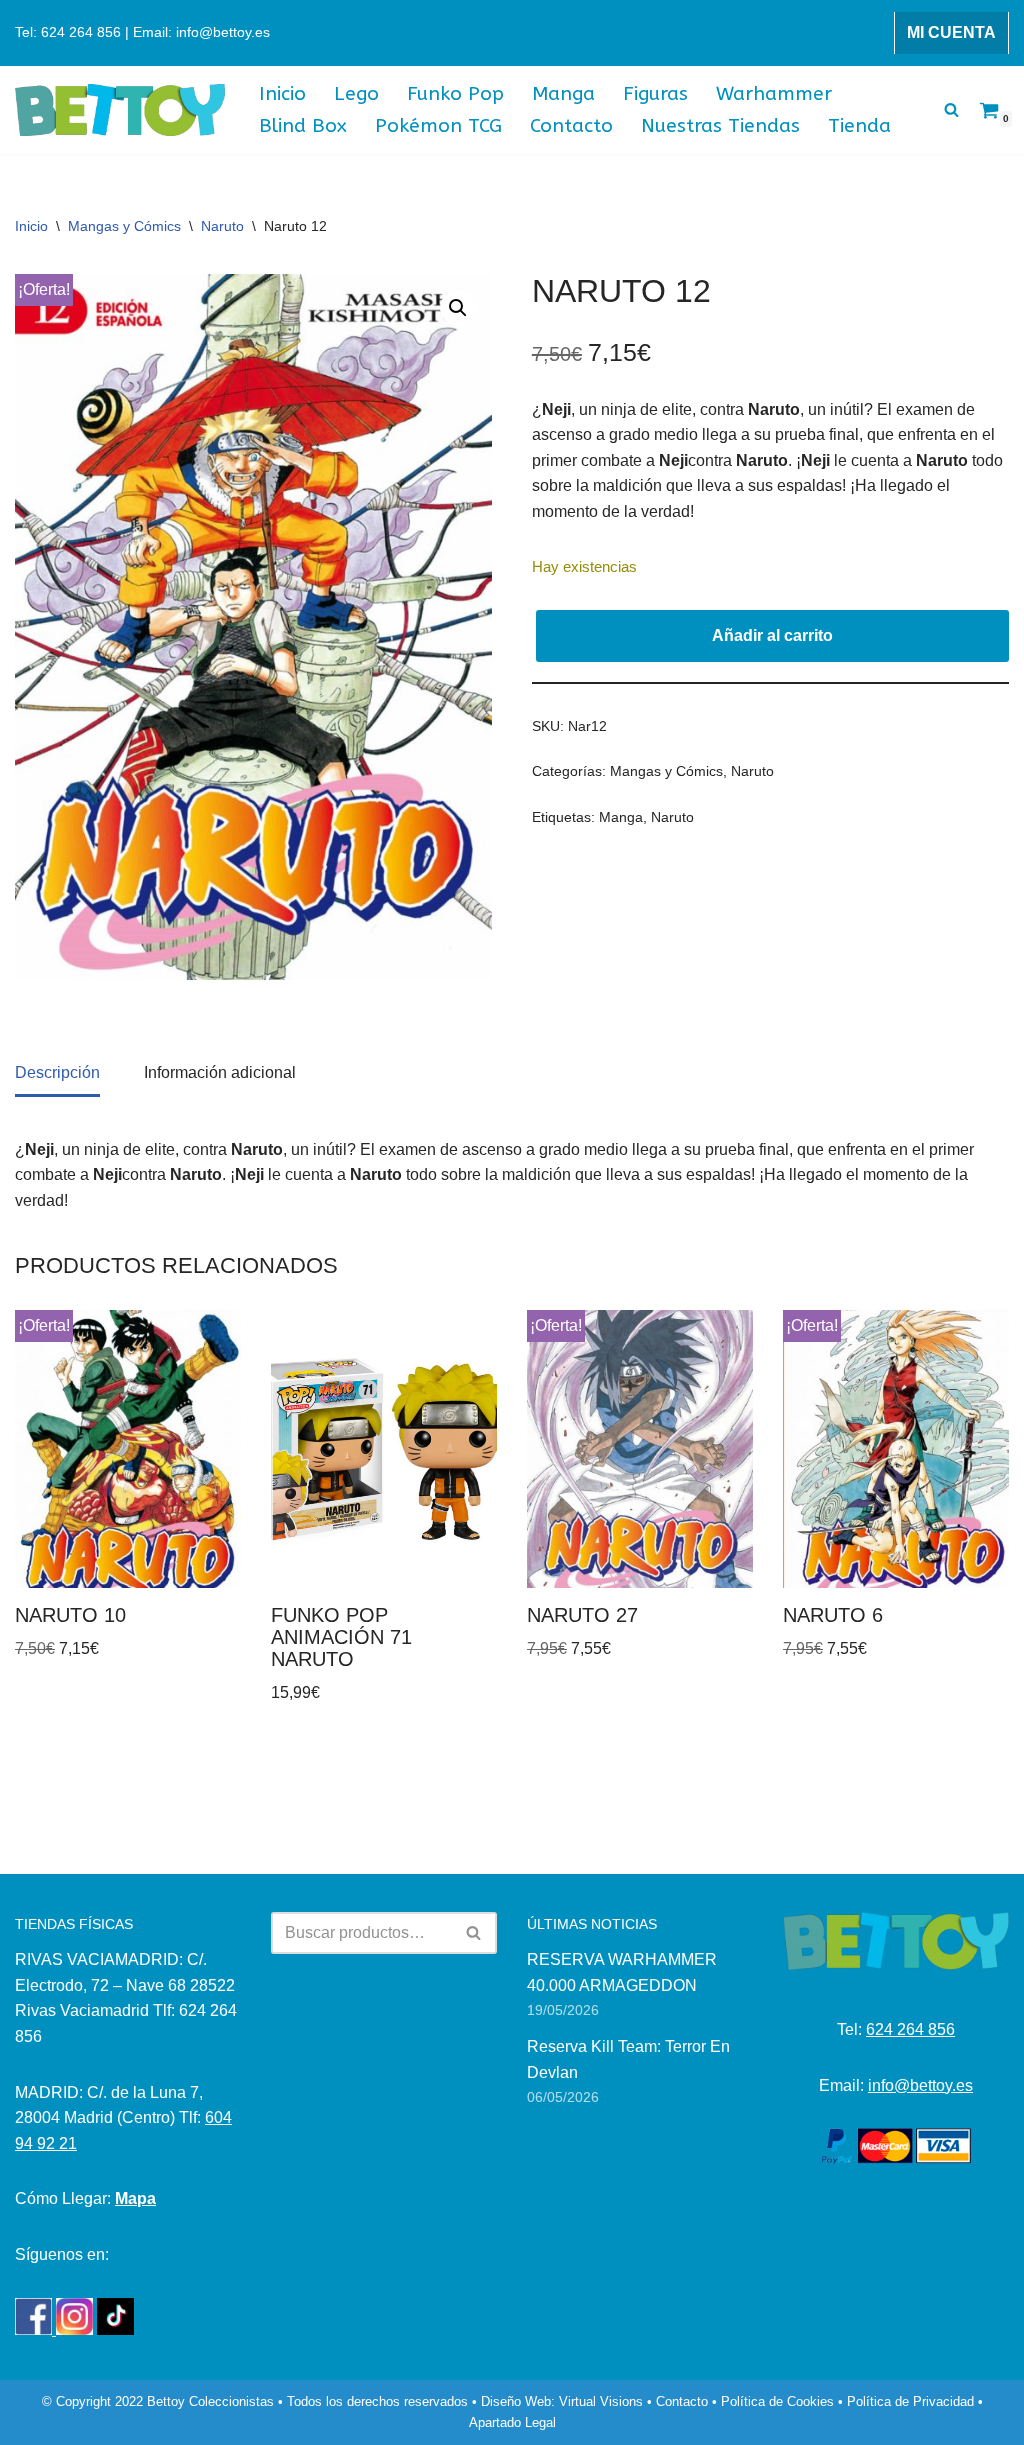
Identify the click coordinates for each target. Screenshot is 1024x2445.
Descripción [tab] (57, 1072)
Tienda (859, 125)
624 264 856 (910, 2029)
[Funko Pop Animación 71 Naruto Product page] (383, 1449)
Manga (563, 93)
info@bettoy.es (920, 2085)
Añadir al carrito (772, 635)
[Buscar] (951, 109)
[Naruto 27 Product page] (639, 1449)
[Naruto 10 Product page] (127, 1449)
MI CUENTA (951, 32)
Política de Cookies (777, 2401)
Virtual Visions (601, 2401)
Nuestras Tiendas (720, 125)
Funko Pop (455, 93)
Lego (356, 93)
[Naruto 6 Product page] (895, 1449)
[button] (458, 308)
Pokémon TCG (438, 125)
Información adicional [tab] (220, 1072)
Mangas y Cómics (124, 226)
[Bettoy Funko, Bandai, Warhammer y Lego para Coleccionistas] (120, 110)
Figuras (655, 93)
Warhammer (774, 93)
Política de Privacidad (910, 2401)
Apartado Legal (512, 2422)
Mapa (135, 2198)
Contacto (571, 125)
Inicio (282, 93)
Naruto (222, 226)
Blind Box (303, 125)
